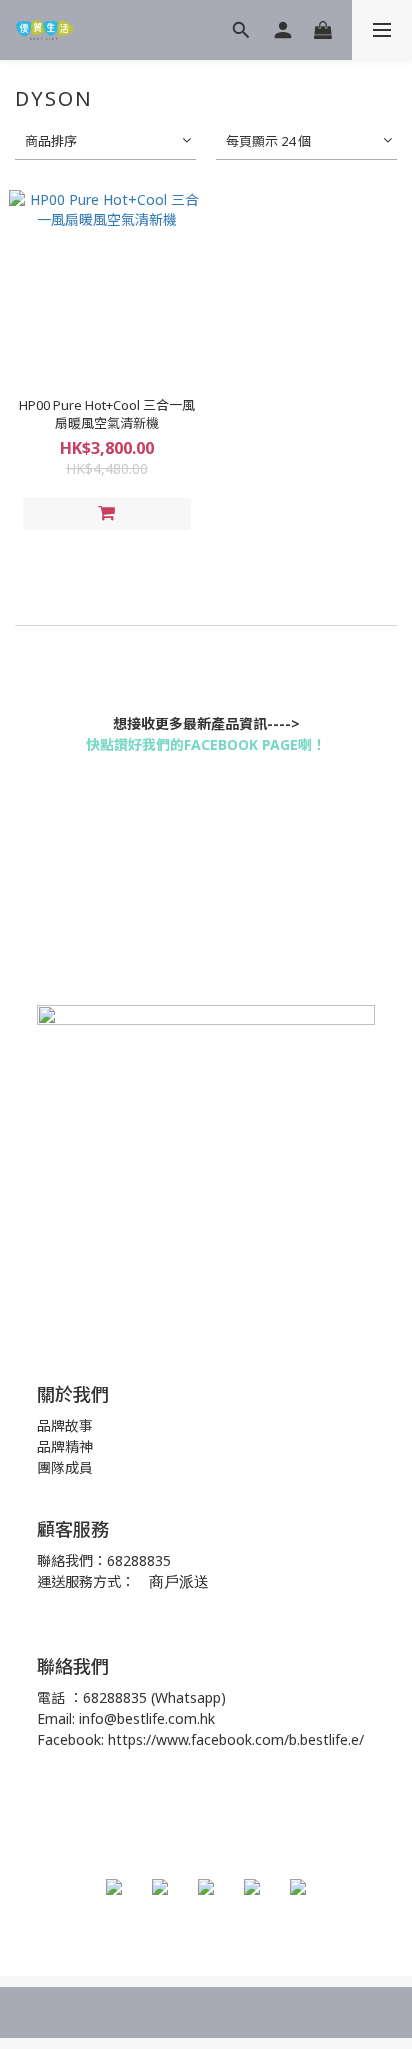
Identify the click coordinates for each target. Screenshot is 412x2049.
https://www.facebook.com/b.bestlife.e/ (236, 1739)
